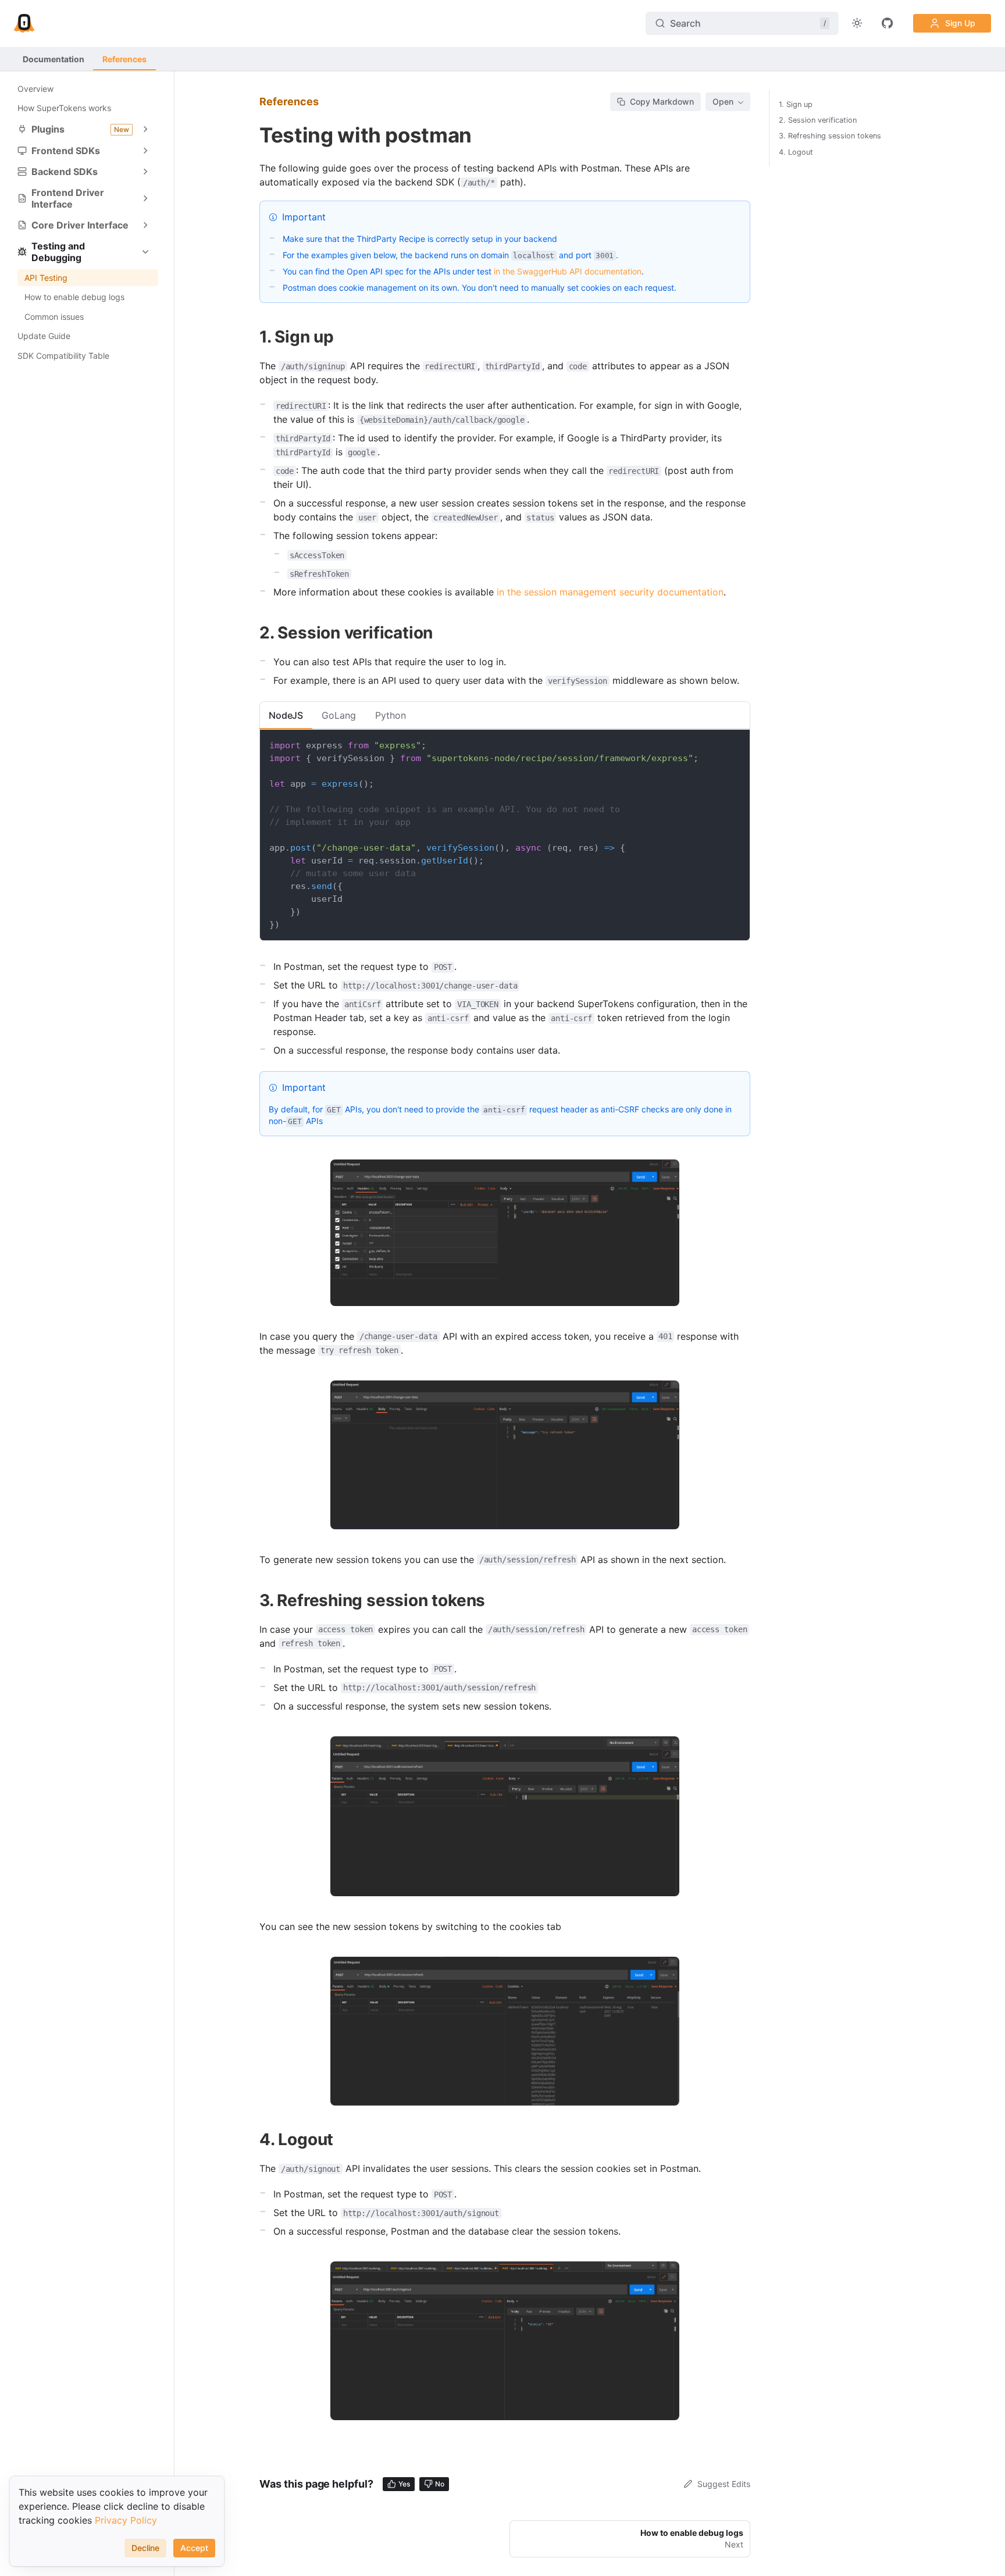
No (440, 2484)
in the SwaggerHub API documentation (568, 271)
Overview (35, 89)
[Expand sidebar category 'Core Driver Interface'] (145, 225)
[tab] (286, 715)
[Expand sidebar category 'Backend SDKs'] (145, 172)
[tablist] (505, 715)
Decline (145, 2548)
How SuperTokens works (64, 108)
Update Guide (44, 336)
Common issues (54, 317)
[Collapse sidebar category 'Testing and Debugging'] (145, 252)
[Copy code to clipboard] (735, 744)
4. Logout (796, 152)
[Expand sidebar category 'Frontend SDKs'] (145, 151)
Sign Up (960, 23)
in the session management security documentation (610, 592)
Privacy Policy (126, 2520)
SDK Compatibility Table (63, 356)
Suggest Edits (724, 2484)
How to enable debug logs (74, 297)
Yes (404, 2484)
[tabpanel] (505, 835)
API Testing (46, 278)
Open (723, 101)
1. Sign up (796, 104)
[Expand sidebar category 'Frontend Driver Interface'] (145, 198)
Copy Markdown (662, 101)
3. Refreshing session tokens (830, 136)
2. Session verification (818, 120)
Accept (194, 2548)
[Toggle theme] (857, 23)
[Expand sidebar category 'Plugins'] (145, 129)
